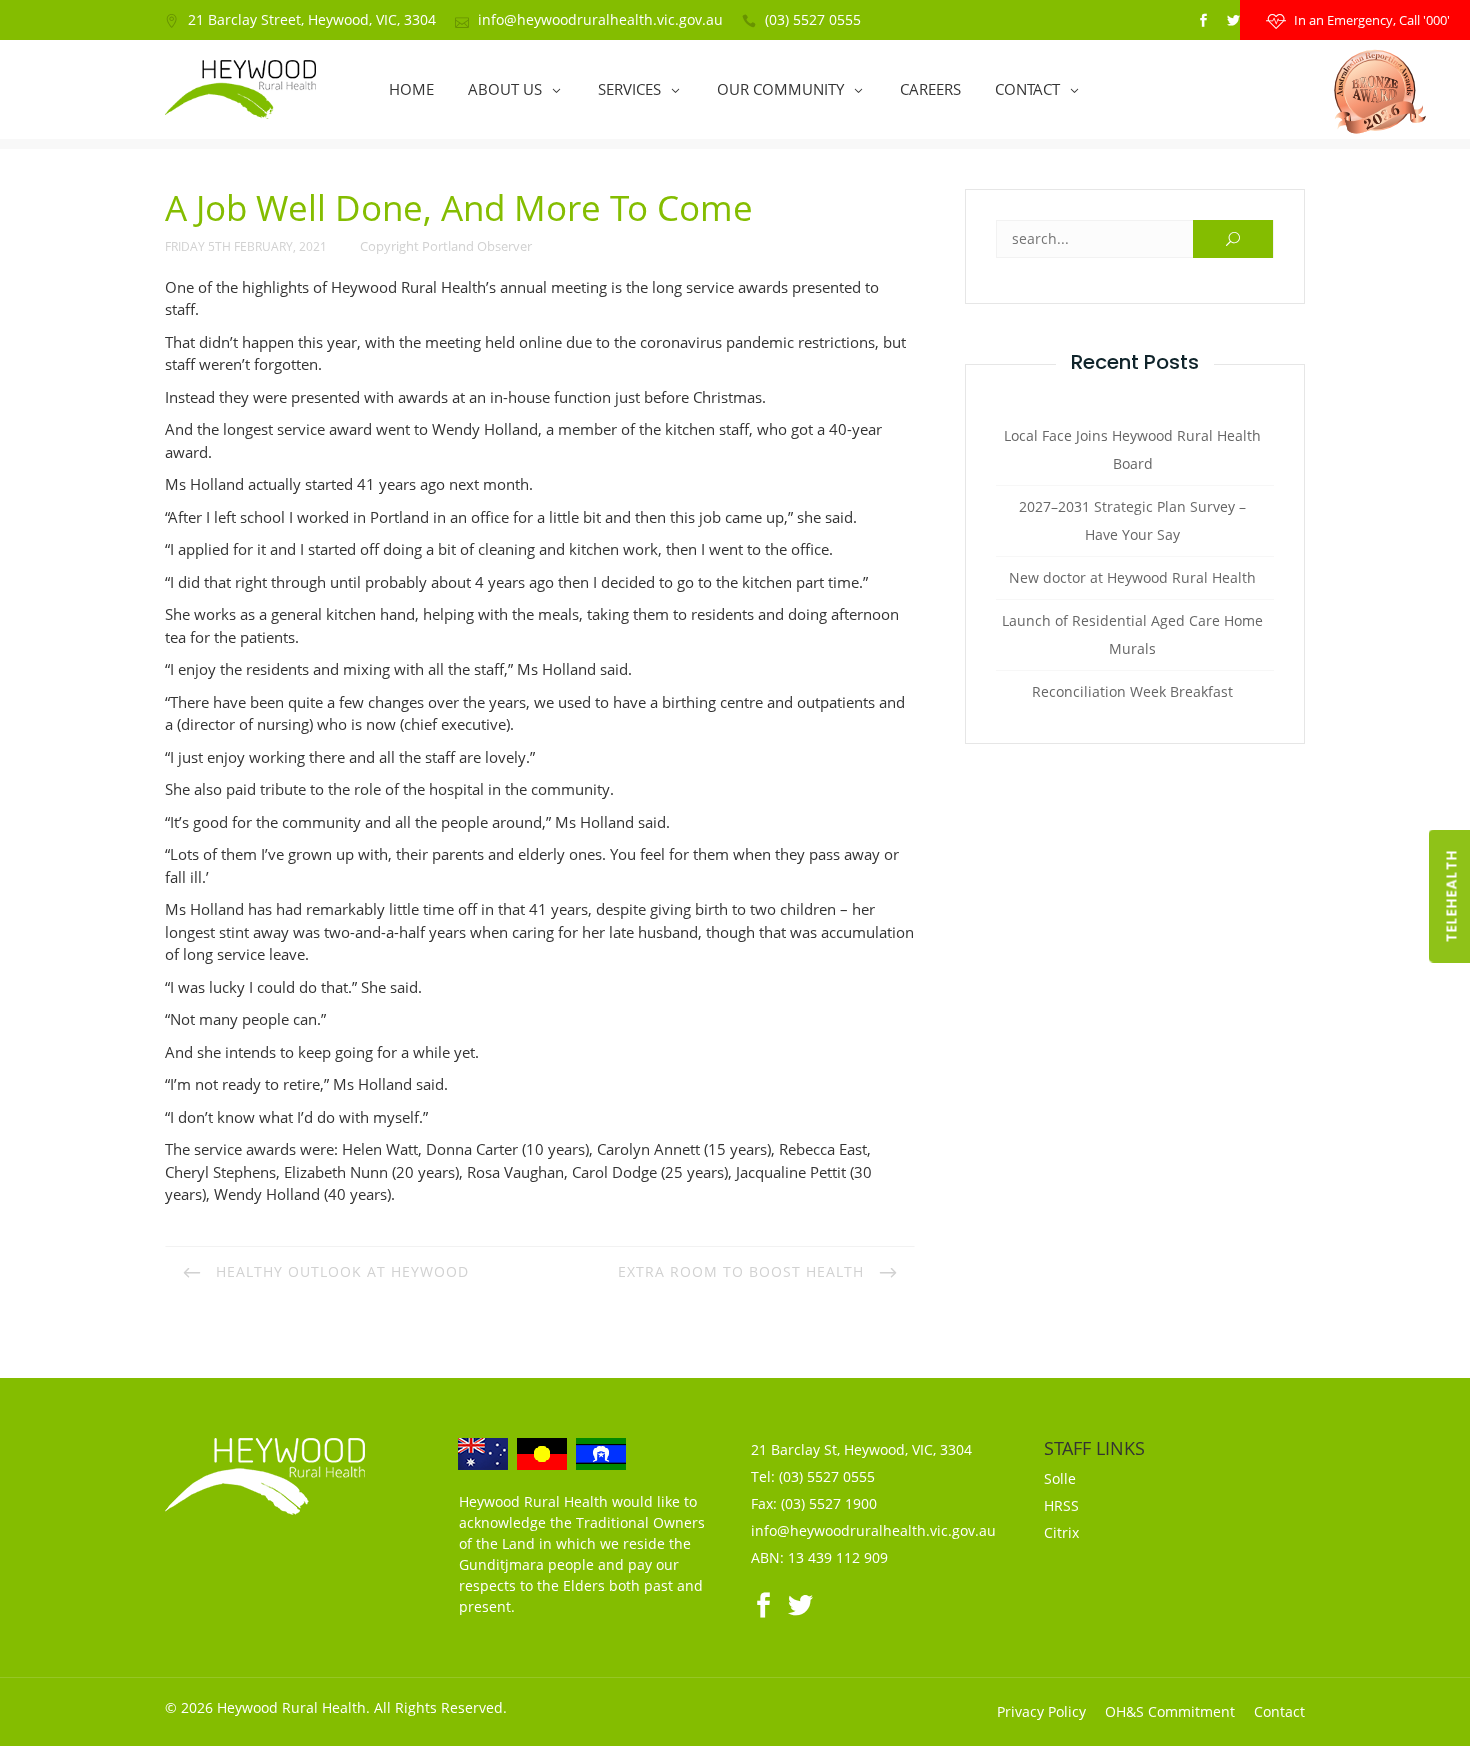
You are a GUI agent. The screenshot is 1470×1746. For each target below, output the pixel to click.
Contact (1027, 89)
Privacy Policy (1041, 1711)
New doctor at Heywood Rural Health (1132, 577)
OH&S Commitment (1170, 1711)
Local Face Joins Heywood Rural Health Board (1132, 449)
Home (411, 89)
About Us (505, 89)
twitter (1233, 21)
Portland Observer (477, 246)
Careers (930, 89)
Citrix (1061, 1532)
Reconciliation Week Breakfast (1132, 691)
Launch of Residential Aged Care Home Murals (1132, 634)
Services (629, 89)
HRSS (1061, 1505)
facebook (1203, 21)
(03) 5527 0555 (813, 19)
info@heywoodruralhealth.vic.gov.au (600, 19)
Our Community (780, 89)
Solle (1060, 1478)
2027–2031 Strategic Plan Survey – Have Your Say (1132, 520)
